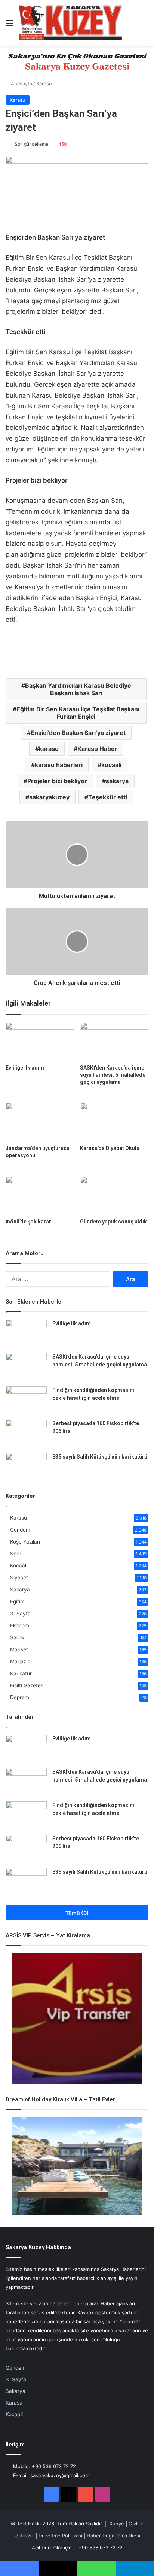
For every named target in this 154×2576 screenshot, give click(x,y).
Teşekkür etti (108, 797)
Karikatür (21, 1673)
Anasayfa (21, 83)
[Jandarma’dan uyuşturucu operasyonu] (40, 1122)
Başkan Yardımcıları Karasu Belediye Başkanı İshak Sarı (78, 689)
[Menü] (9, 26)
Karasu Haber (97, 749)
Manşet (19, 1649)
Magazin (20, 1661)
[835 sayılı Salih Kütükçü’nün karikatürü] (26, 1467)
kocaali (111, 765)
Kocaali (19, 1566)
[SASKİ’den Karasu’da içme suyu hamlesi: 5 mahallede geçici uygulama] (114, 1041)
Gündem (20, 1530)
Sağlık (17, 1637)
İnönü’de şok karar (28, 1222)
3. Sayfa (20, 1614)
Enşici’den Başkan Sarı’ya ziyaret (78, 733)
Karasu (44, 83)
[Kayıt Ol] (132, 26)
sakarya (117, 781)
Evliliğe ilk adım (25, 1068)
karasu (49, 749)
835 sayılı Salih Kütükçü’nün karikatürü (100, 1457)
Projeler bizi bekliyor (57, 781)
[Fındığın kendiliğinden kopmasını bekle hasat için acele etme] (26, 1400)
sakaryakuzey (49, 797)
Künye (117, 2524)
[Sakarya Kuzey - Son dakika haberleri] (70, 23)
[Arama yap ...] (145, 26)
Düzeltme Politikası (60, 2536)
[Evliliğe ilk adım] (40, 1041)
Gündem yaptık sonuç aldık (113, 1222)
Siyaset (19, 1578)
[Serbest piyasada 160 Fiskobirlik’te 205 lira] (26, 1434)
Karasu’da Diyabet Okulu (110, 1148)
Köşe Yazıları (25, 1542)
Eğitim (17, 1602)
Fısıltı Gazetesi (27, 1685)
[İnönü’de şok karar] (40, 1195)
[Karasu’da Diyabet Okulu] (114, 1122)
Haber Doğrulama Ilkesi (113, 2536)
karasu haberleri (59, 765)
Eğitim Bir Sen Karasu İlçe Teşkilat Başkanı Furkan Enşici (78, 713)
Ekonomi (20, 1625)
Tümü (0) (77, 1913)
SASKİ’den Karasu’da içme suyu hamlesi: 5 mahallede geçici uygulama (113, 1075)
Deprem (20, 1697)
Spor (16, 1554)
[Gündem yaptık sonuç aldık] (114, 1195)
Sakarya (20, 1590)
